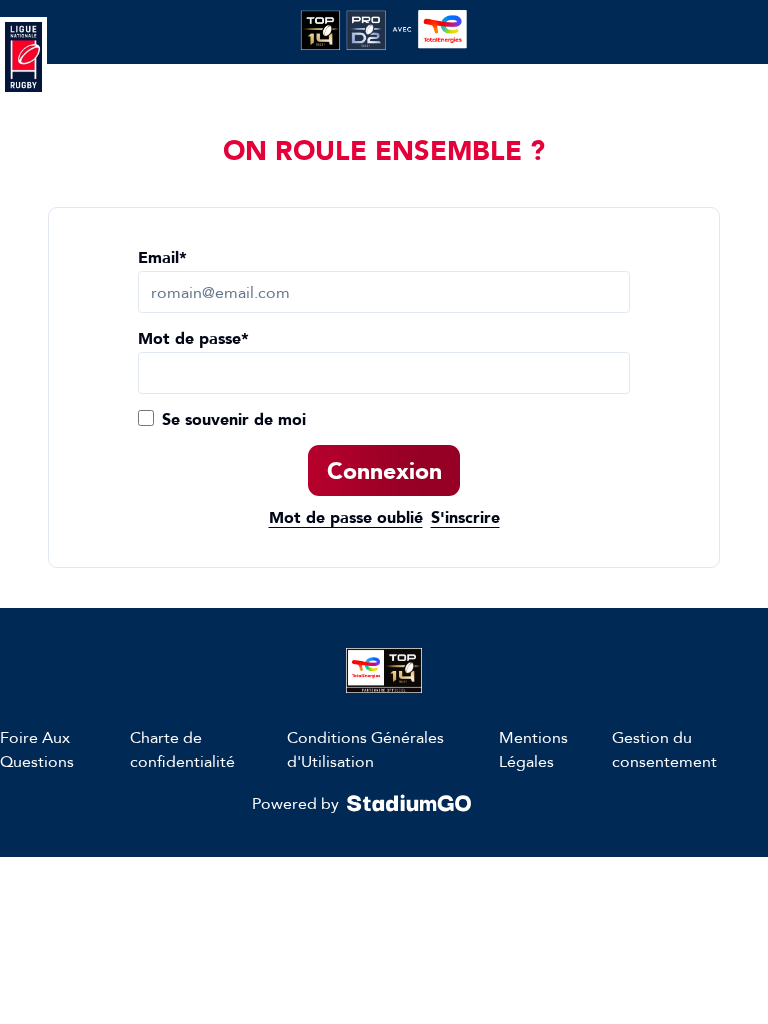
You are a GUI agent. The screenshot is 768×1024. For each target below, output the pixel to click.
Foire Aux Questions (37, 749)
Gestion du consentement (664, 749)
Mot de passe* (193, 338)
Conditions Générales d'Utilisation (365, 749)
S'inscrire (465, 517)
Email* (162, 257)
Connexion (384, 470)
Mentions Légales (533, 749)
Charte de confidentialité (182, 749)
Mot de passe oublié (346, 517)
